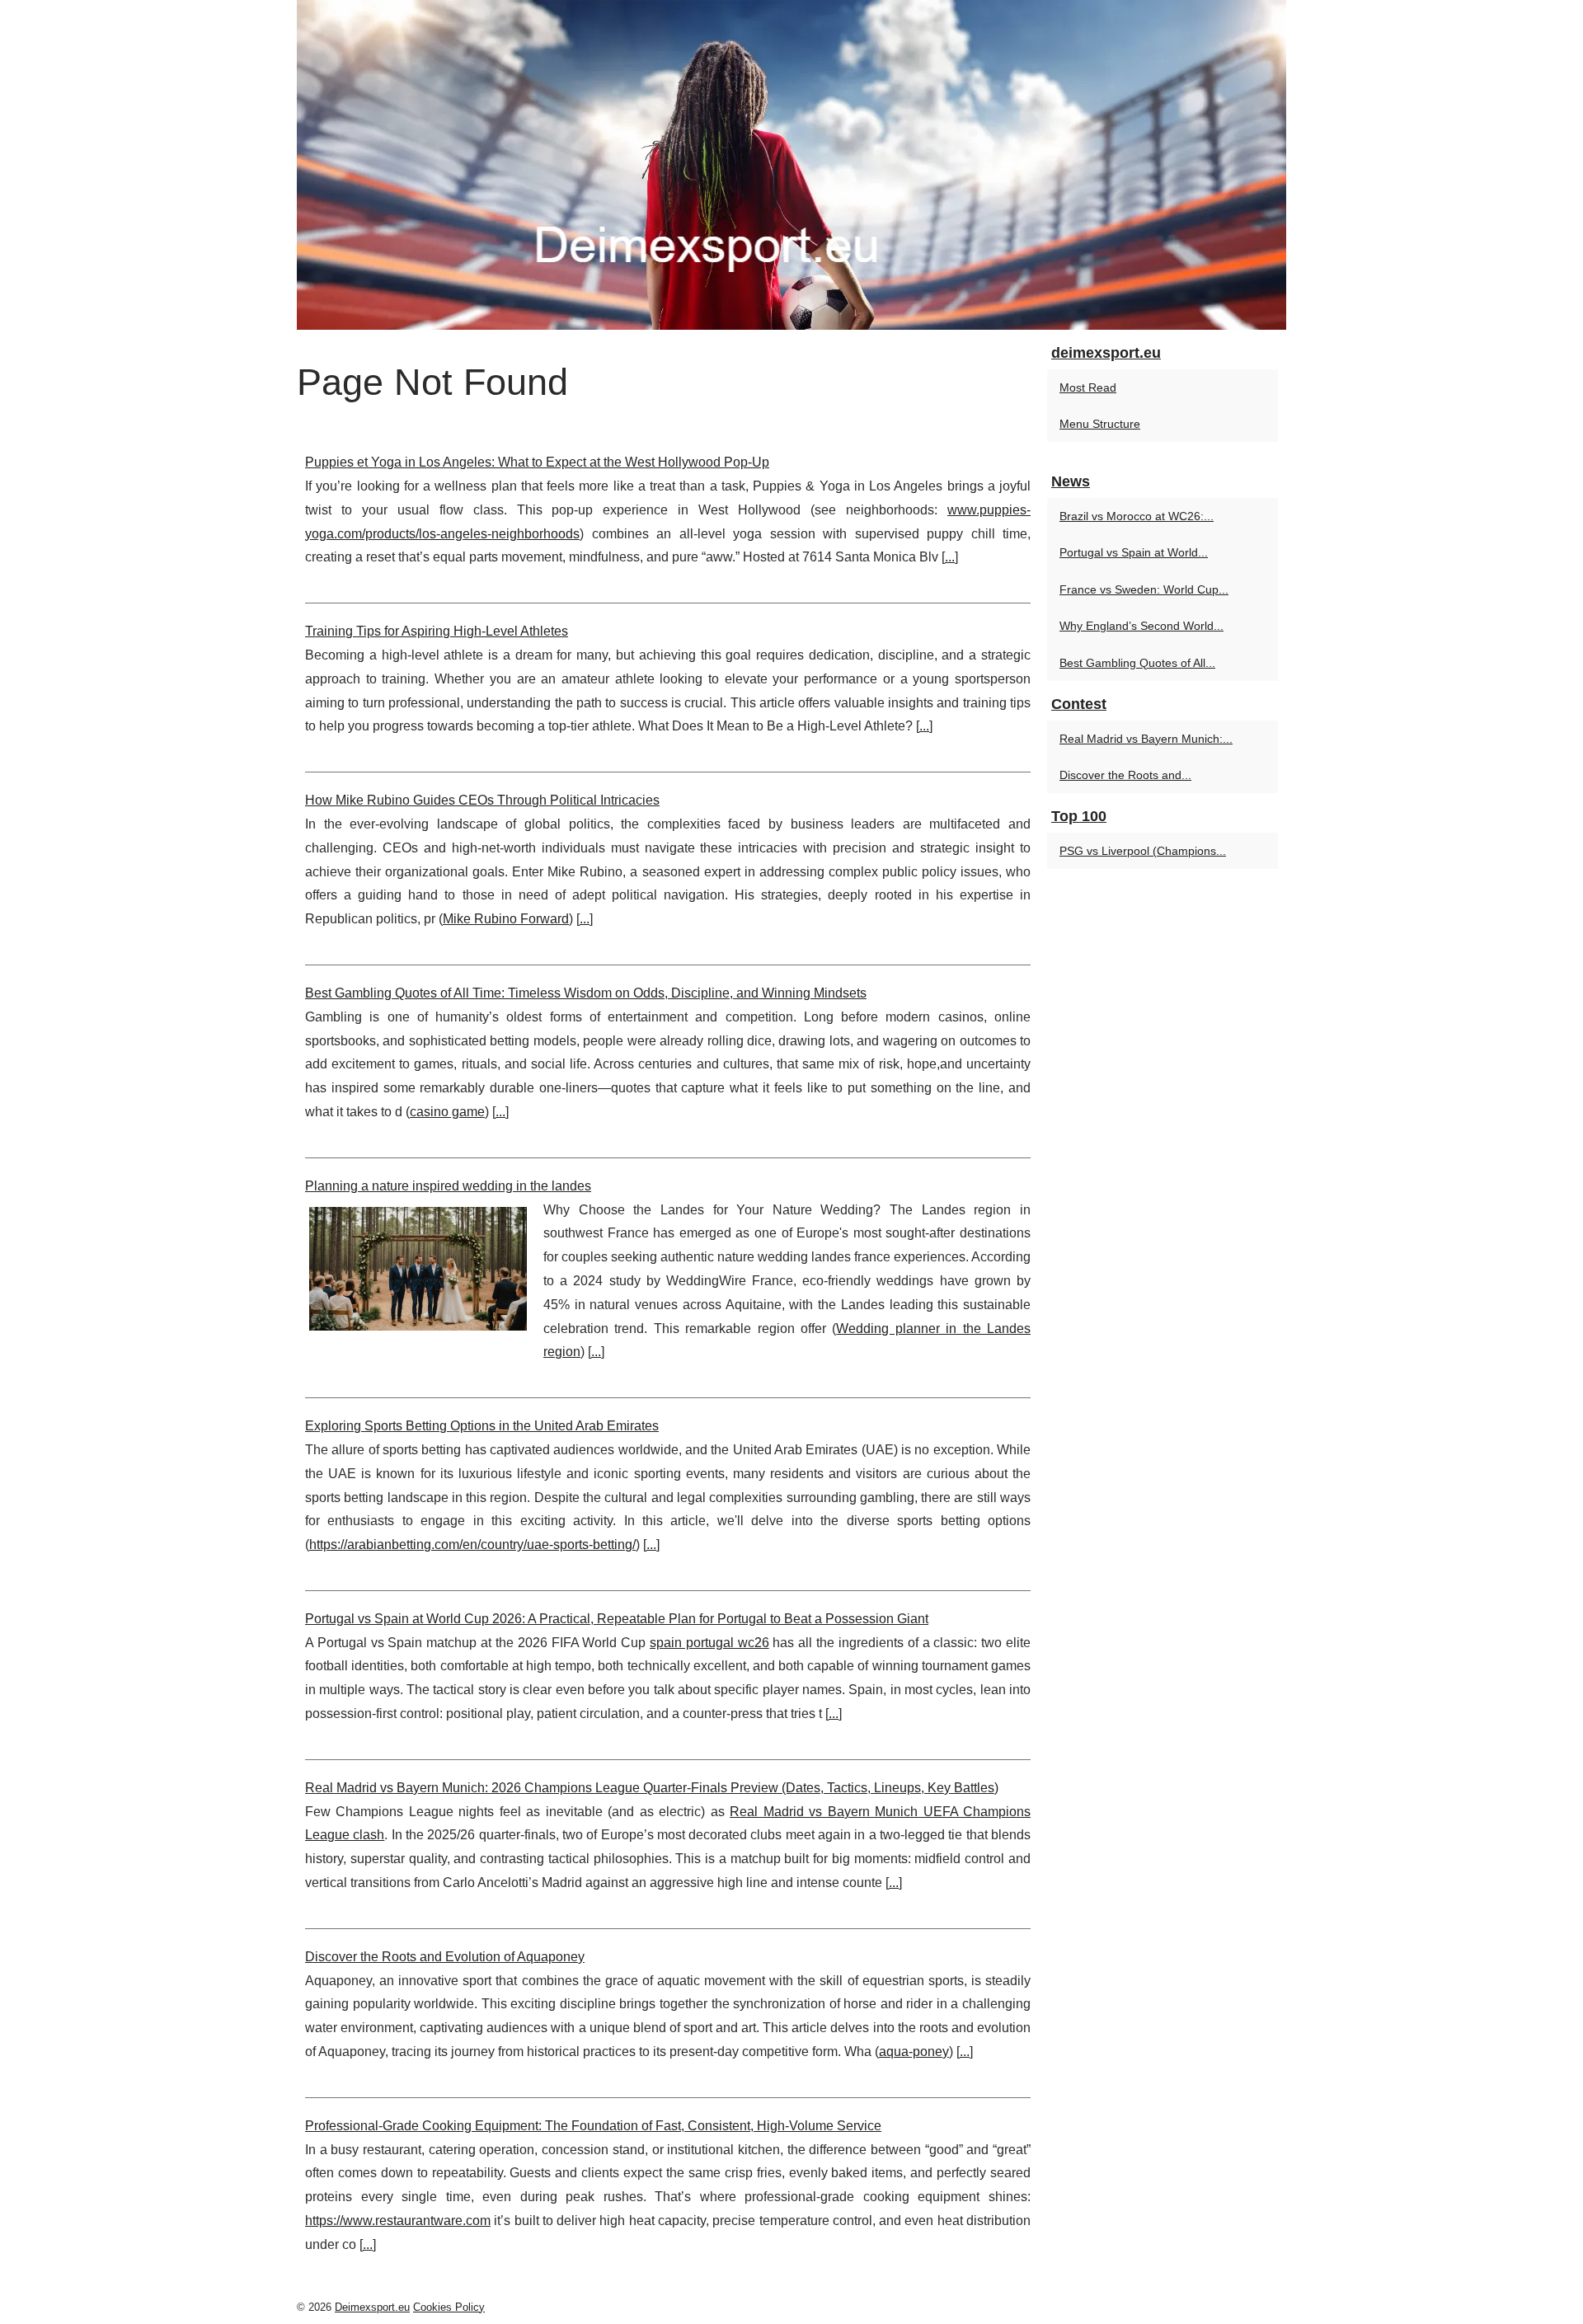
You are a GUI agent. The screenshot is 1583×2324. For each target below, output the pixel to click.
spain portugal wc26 (709, 1643)
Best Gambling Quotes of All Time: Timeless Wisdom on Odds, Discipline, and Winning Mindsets (586, 993)
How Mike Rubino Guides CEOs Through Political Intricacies (482, 800)
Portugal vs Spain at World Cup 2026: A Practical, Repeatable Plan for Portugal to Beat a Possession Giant (617, 1619)
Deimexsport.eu (372, 2307)
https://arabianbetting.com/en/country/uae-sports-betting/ (472, 1545)
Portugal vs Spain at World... (1134, 552)
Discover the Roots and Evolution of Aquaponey (445, 1957)
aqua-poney (914, 2052)
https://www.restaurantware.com (398, 2221)
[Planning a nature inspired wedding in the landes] (418, 1267)
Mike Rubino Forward (506, 919)
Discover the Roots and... (1125, 775)
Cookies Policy (449, 2307)
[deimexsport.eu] (791, 165)
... (950, 557)
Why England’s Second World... (1141, 626)
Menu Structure (1100, 424)
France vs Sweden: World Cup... (1144, 589)
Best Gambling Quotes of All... (1137, 663)
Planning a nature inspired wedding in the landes (448, 1186)
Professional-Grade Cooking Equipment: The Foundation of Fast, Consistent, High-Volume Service (593, 2126)
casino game (447, 1112)
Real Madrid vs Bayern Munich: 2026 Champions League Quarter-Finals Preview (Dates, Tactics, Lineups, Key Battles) (652, 1788)
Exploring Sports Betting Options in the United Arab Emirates (482, 1426)
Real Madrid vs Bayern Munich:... (1146, 739)
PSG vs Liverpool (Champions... (1143, 851)
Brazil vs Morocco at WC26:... (1137, 516)
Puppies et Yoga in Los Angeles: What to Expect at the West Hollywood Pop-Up (537, 462)
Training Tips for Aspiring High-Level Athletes (437, 631)
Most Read (1088, 387)
